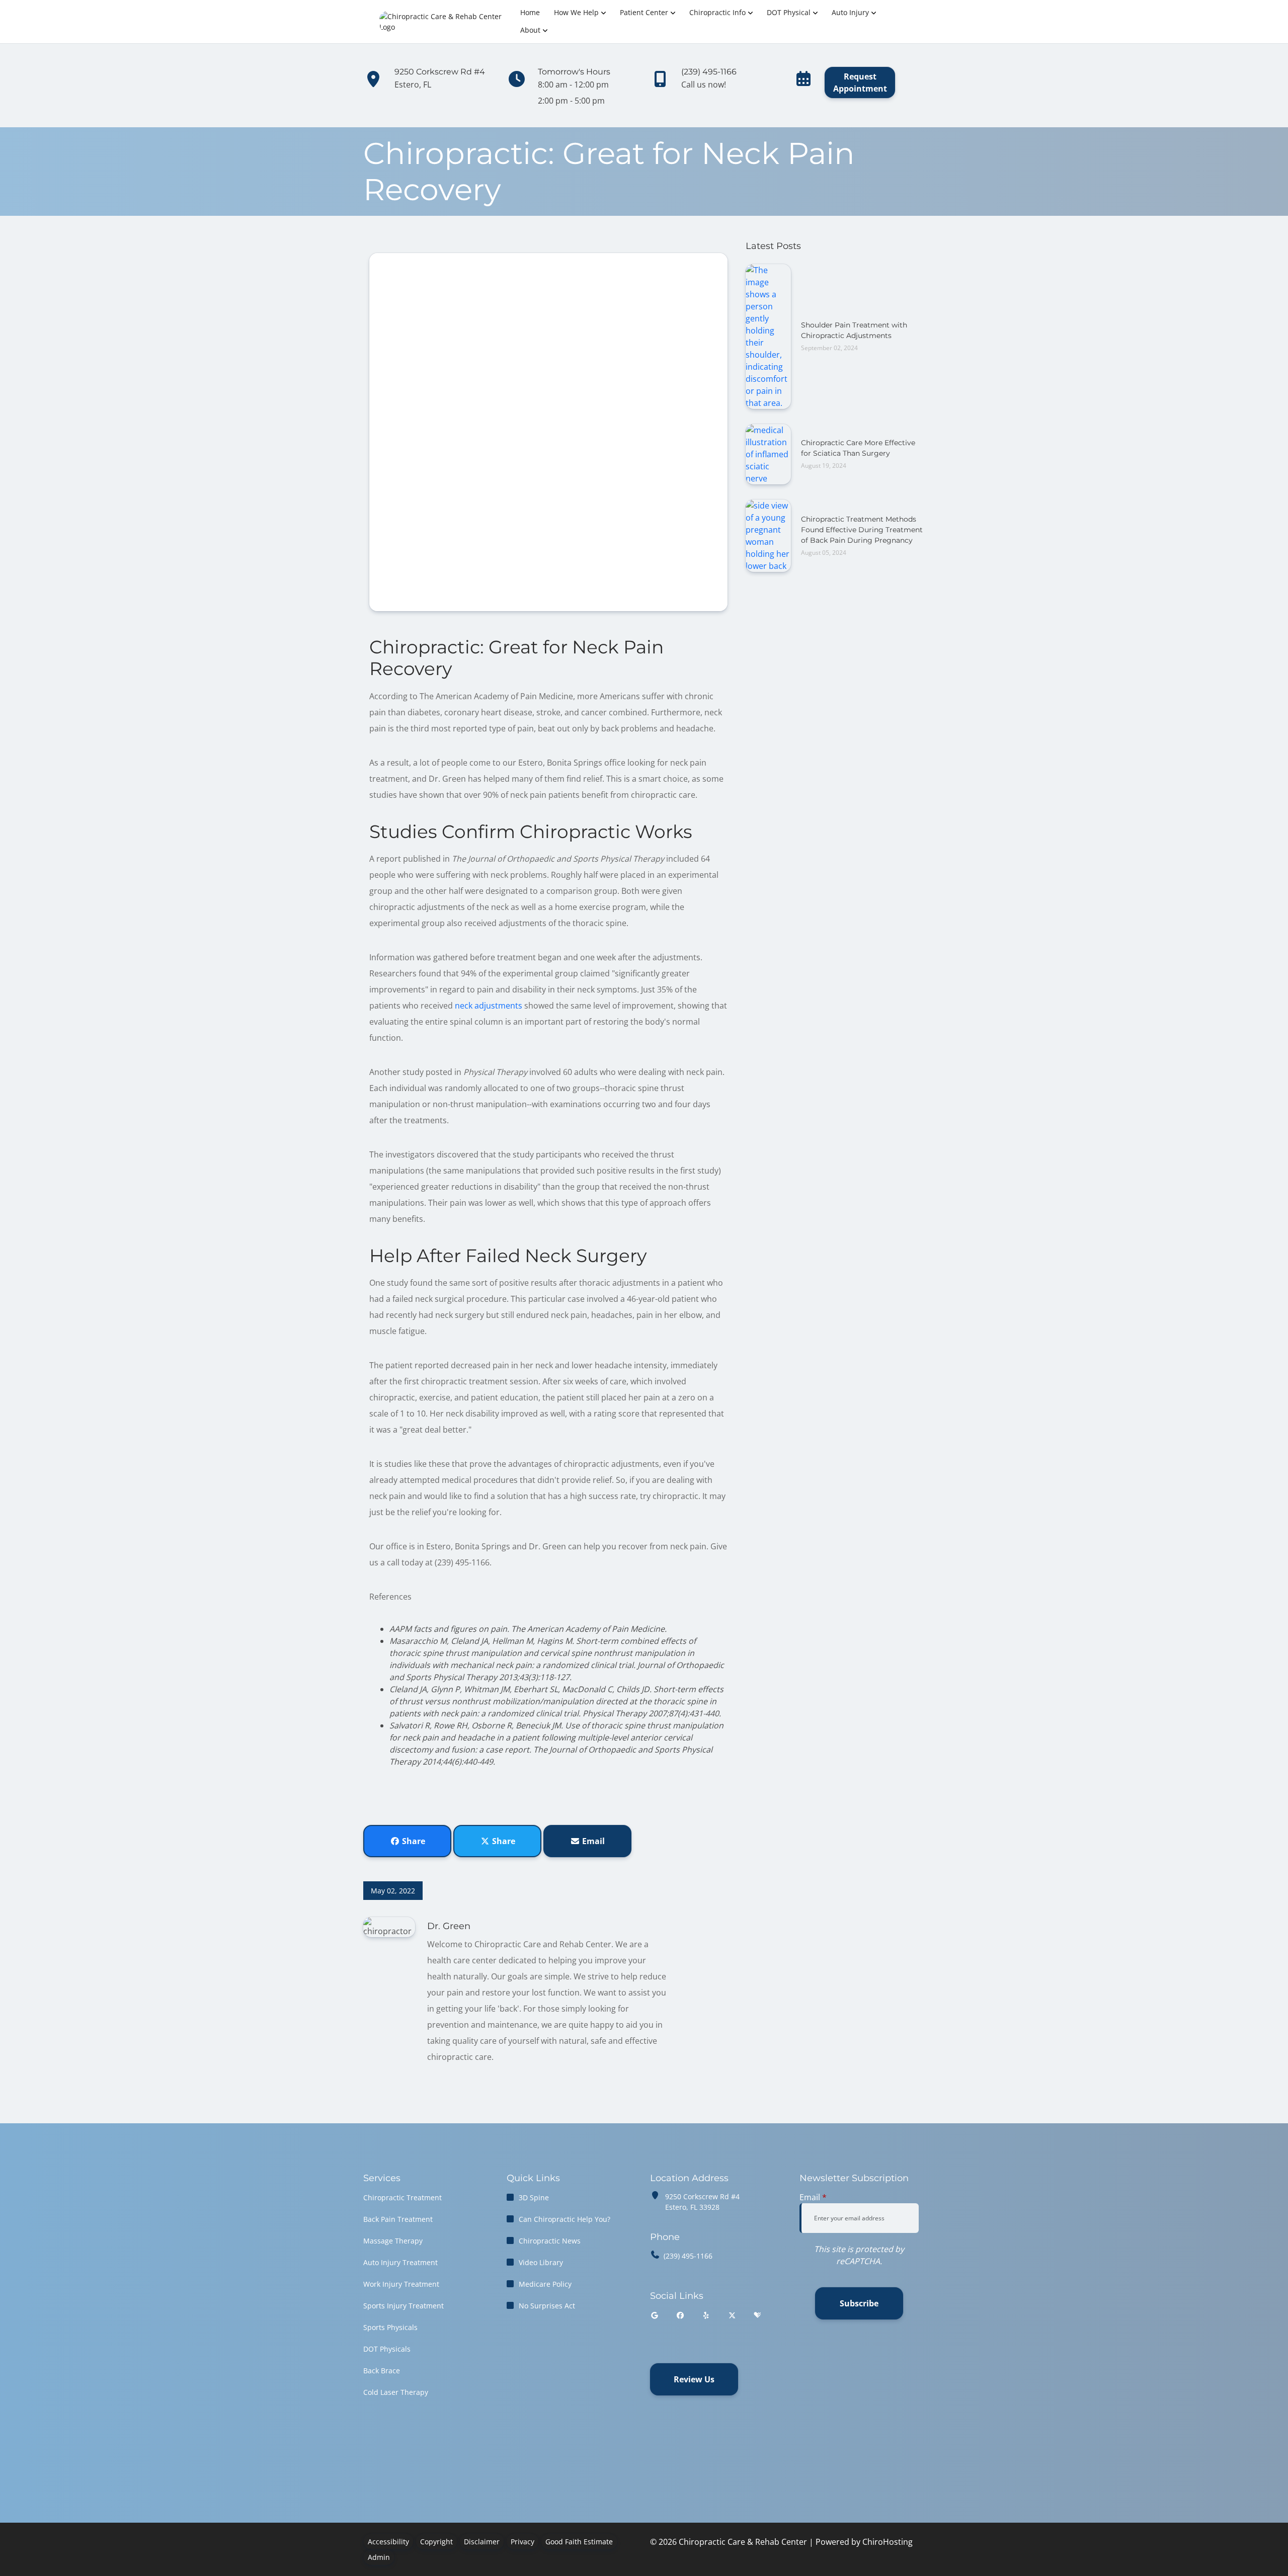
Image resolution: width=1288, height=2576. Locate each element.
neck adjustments (489, 1006)
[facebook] (681, 2315)
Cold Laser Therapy (396, 2392)
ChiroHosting (888, 2542)
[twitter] (733, 2315)
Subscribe (859, 2303)
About (530, 30)
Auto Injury (850, 12)
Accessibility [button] (388, 2542)
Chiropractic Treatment (403, 2197)
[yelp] (706, 2315)
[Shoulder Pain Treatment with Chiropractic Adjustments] (768, 336)
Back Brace (382, 2371)
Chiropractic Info (717, 12)
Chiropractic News (550, 2241)
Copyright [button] (436, 2542)
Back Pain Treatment (398, 2219)
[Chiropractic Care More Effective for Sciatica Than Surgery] (768, 453)
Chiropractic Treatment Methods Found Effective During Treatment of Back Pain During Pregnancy (862, 530)
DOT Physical (789, 12)
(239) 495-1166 (688, 2256)
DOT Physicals (387, 2349)
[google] (655, 2315)
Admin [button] (379, 2557)
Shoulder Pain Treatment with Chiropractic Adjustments (854, 330)
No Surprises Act (547, 2306)
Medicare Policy (545, 2284)
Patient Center (644, 12)
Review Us (694, 2379)
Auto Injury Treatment (400, 2262)
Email (592, 1841)
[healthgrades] (757, 2315)
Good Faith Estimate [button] (579, 2542)
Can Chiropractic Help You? (565, 2219)
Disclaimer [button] (482, 2542)
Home (530, 12)
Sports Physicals (390, 2327)
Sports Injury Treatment (404, 2306)
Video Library (541, 2262)
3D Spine (534, 2197)
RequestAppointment (860, 82)
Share (413, 1841)
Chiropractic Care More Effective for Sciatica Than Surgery (858, 448)
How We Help (576, 12)
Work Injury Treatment (401, 2284)
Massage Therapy (393, 2241)
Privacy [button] (522, 2542)
